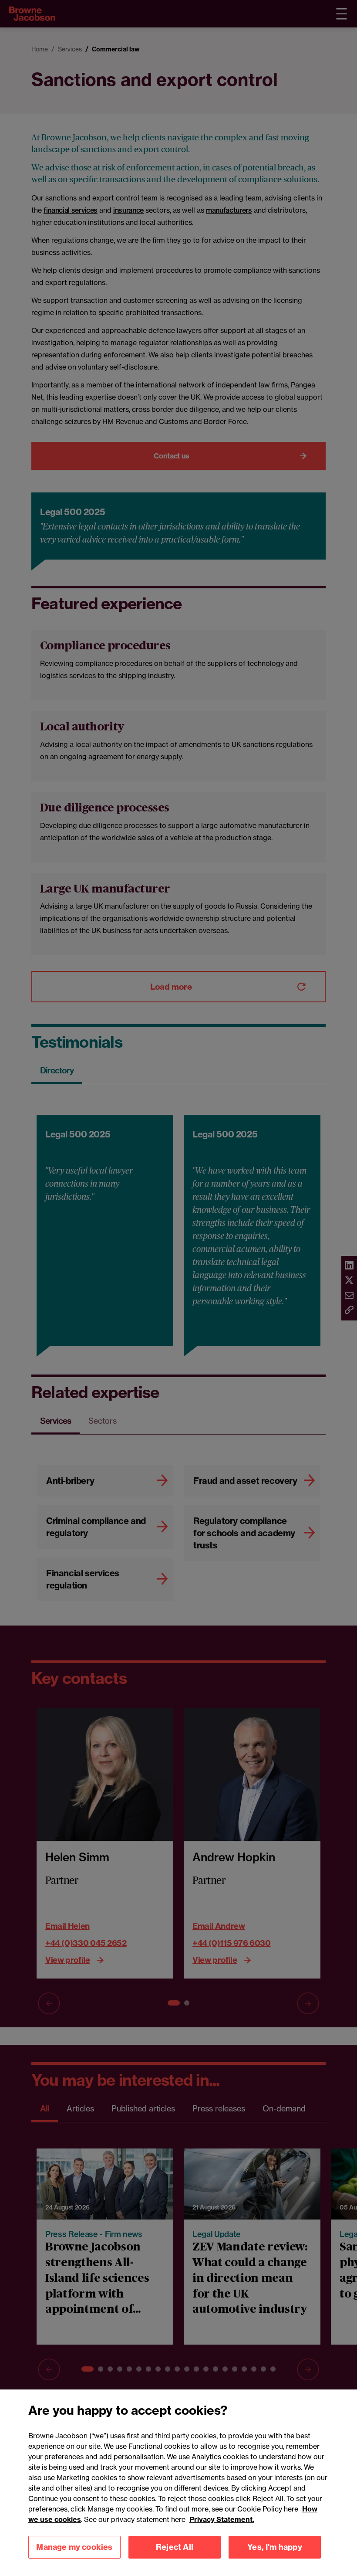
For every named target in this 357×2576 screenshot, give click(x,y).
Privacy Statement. (222, 2519)
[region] (178, 2483)
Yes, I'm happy (275, 2547)
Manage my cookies (74, 2547)
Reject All (175, 2547)
